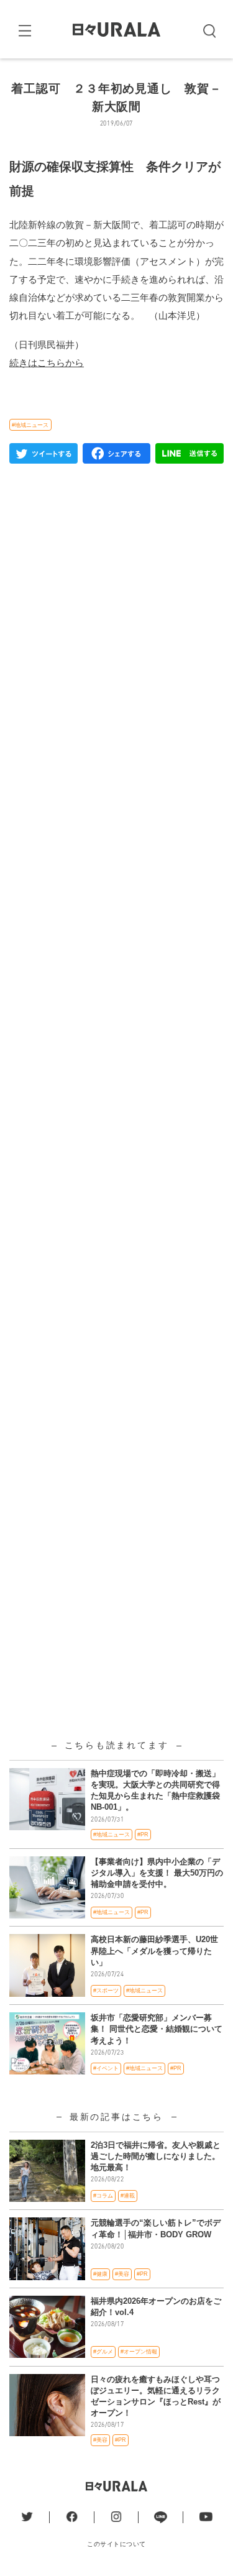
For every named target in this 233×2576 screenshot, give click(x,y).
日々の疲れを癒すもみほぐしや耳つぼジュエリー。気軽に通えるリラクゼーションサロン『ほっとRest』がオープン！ (156, 2396)
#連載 (128, 2196)
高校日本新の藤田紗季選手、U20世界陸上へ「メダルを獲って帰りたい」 (154, 1950)
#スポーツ (106, 1991)
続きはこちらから (47, 363)
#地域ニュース (30, 425)
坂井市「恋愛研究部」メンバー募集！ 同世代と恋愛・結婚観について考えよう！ (157, 2029)
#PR (143, 1835)
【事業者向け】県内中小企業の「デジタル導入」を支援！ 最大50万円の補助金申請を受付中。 (157, 1873)
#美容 (122, 2274)
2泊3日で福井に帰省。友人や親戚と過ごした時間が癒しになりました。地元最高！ (156, 2156)
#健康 (100, 2274)
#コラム (103, 2196)
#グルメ (103, 2352)
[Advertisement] (116, 975)
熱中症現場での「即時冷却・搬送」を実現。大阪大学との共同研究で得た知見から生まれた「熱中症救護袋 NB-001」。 (155, 1790)
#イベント (106, 2068)
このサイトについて (116, 2544)
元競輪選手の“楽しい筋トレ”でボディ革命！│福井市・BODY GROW (156, 2228)
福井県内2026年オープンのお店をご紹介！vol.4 (156, 2307)
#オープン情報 (139, 2352)
